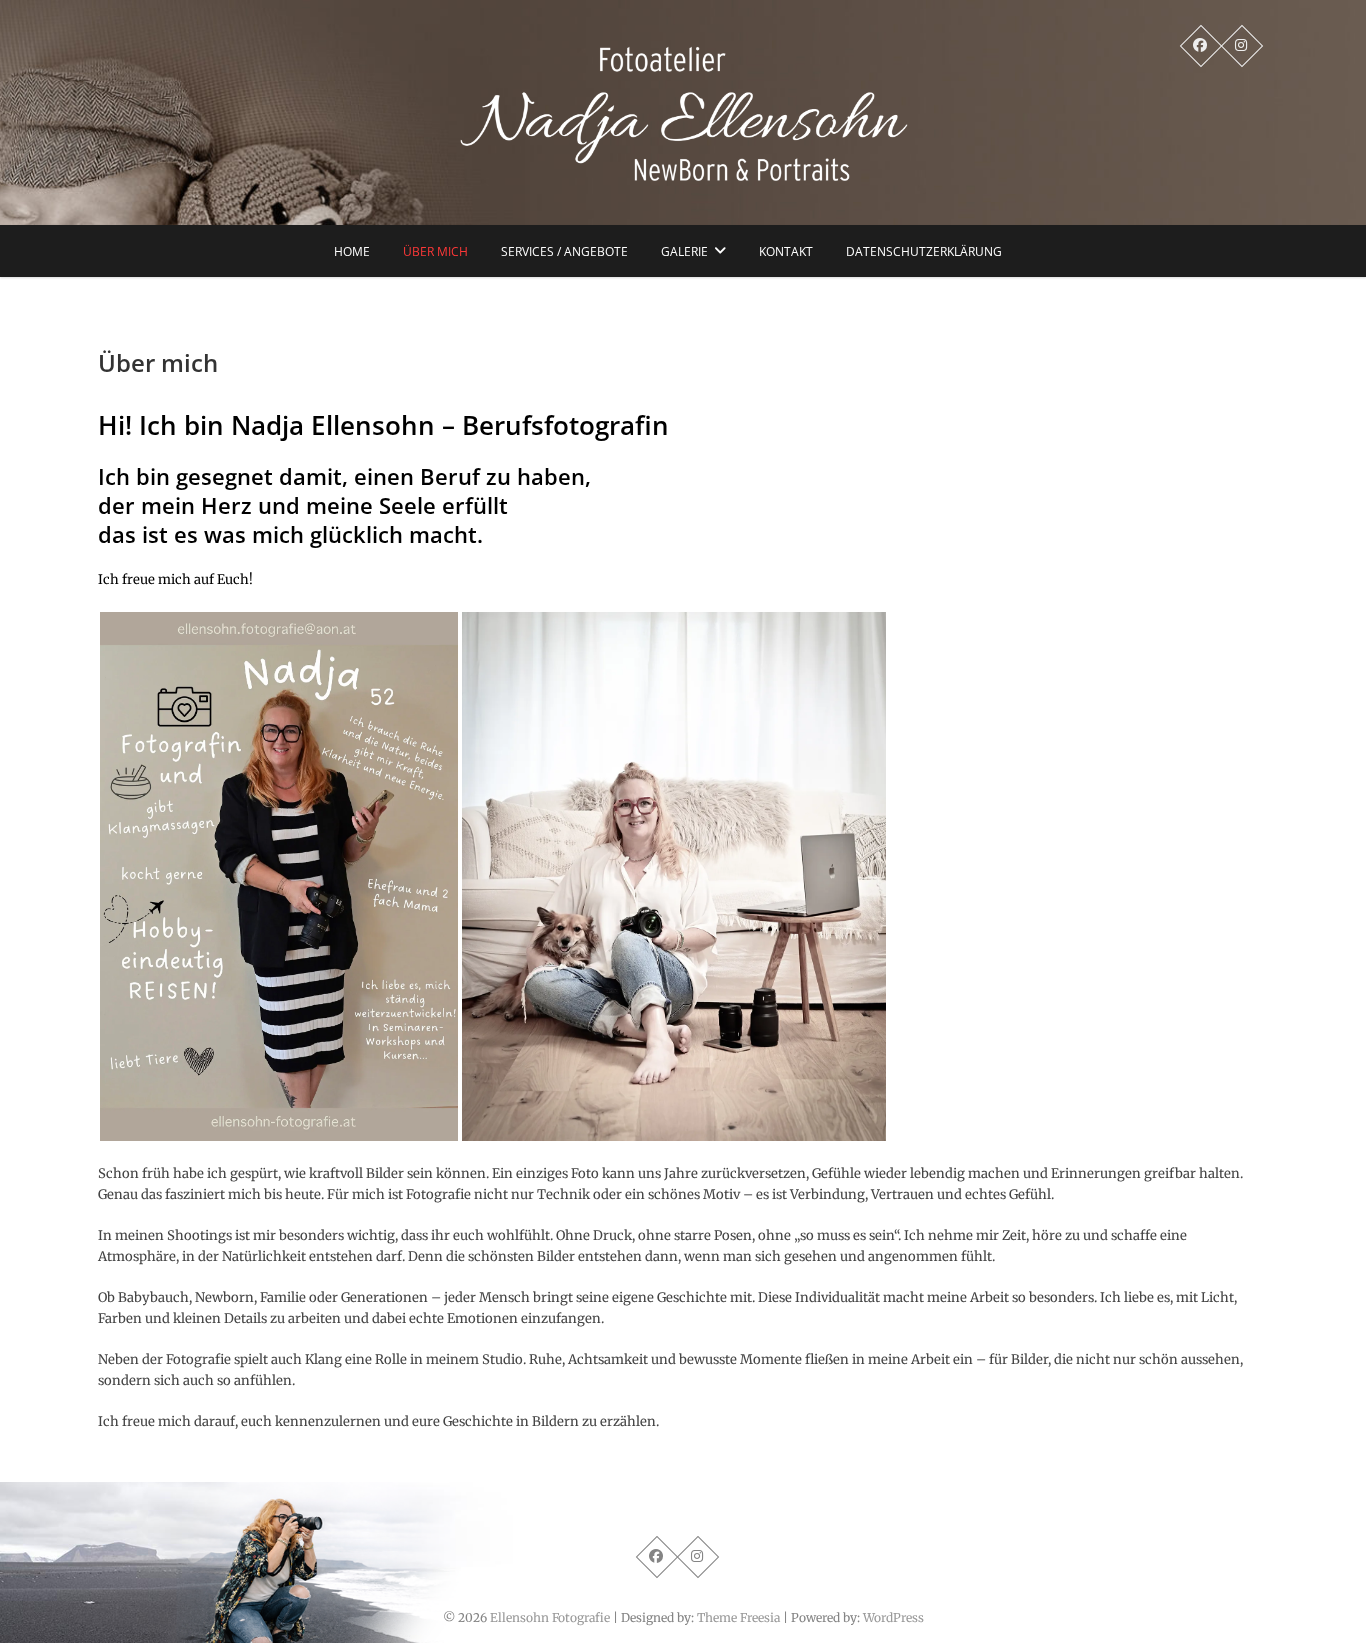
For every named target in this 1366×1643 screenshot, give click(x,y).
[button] (279, 876)
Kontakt (786, 251)
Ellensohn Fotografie (550, 1617)
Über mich (435, 251)
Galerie (684, 251)
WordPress (893, 1617)
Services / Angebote (564, 251)
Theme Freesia (738, 1617)
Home (352, 251)
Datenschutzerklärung (924, 251)
